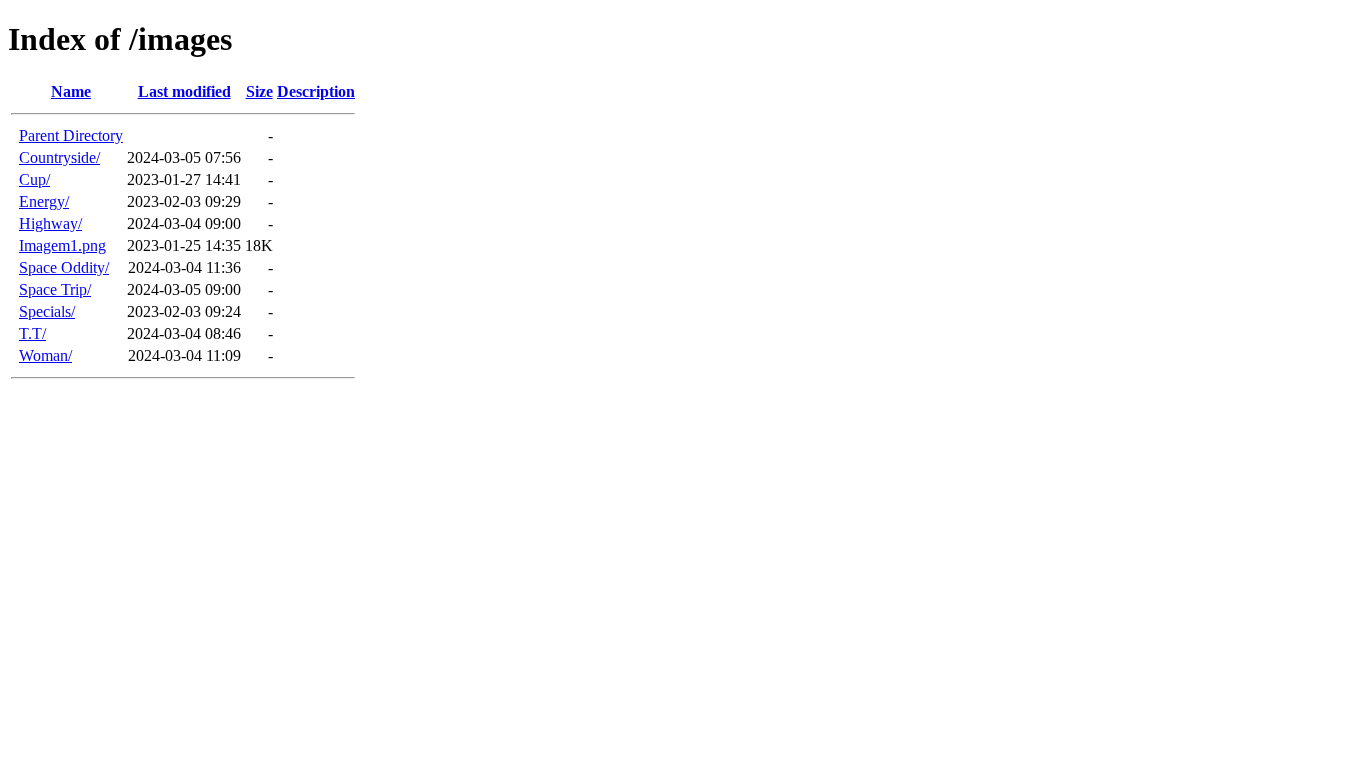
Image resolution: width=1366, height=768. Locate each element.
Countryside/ (59, 157)
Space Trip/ (55, 289)
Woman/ (45, 355)
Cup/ (34, 179)
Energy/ (44, 201)
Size (259, 91)
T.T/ (32, 333)
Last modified (184, 91)
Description (316, 91)
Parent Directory (71, 135)
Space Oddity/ (64, 267)
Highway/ (50, 223)
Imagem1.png (62, 245)
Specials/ (47, 311)
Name (71, 91)
